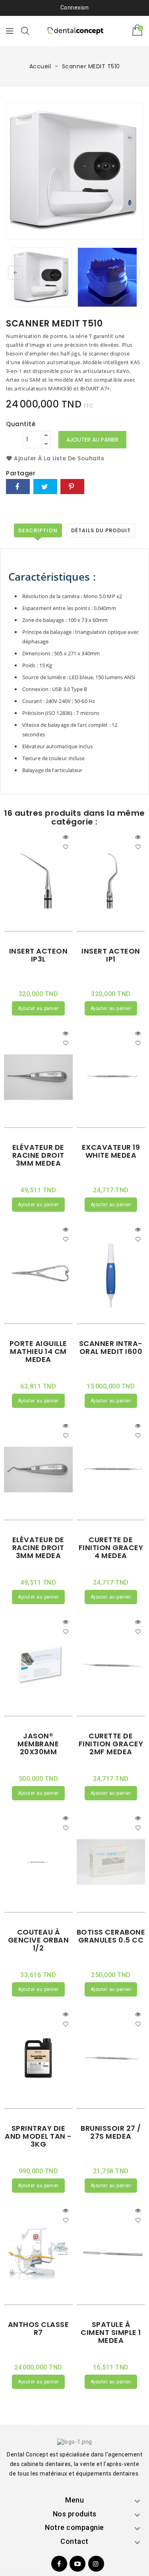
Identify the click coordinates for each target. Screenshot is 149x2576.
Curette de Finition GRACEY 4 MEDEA (111, 1548)
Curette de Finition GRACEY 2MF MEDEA (111, 1744)
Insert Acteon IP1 (111, 955)
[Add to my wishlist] (66, 846)
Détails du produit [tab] (101, 530)
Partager (18, 487)
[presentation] (15, 273)
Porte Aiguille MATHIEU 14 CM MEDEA (38, 1351)
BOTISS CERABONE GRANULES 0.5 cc (111, 1936)
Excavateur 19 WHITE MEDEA (111, 1151)
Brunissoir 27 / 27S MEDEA (111, 2132)
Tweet (45, 487)
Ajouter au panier (92, 440)
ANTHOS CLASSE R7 (39, 2328)
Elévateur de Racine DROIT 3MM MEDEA (38, 1155)
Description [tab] (38, 530)
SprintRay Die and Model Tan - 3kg (38, 2136)
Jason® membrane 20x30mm (38, 1744)
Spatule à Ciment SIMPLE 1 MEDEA (111, 2332)
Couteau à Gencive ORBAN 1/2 (39, 1940)
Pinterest (72, 487)
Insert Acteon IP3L (39, 955)
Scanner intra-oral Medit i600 (111, 1347)
